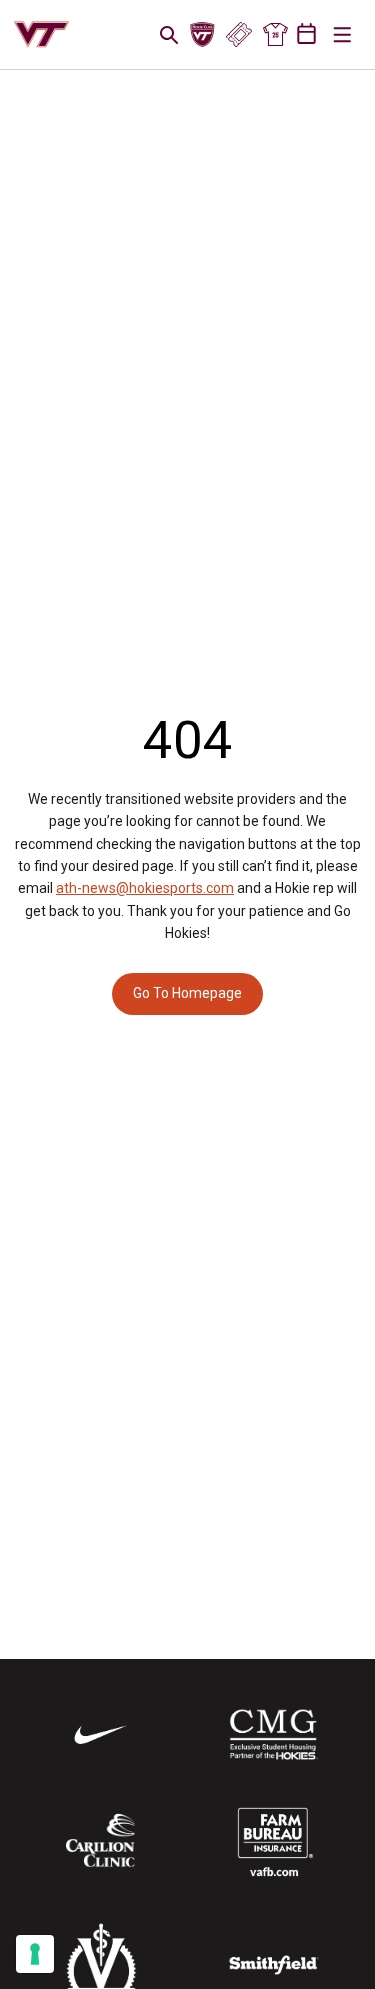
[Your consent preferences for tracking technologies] (35, 1954)
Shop (275, 35)
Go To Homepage (187, 993)
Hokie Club (203, 35)
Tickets (238, 35)
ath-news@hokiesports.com (145, 888)
